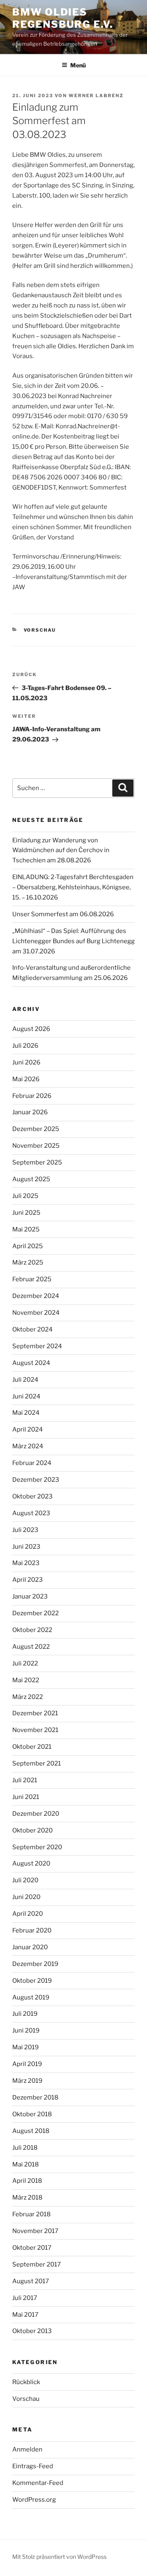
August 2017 (31, 2281)
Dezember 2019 (35, 1964)
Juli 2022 (25, 1663)
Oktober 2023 (32, 1496)
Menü (78, 65)
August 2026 (31, 1029)
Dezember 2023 (36, 1480)
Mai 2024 (26, 1413)
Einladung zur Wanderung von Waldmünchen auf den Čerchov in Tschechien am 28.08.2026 (61, 851)
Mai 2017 (25, 2315)
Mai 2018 (26, 2164)
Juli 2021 (25, 1780)
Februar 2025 (32, 1279)
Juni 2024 (26, 1396)
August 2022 (31, 1647)
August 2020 (31, 1864)
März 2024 (28, 1446)
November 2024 (36, 1313)
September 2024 (37, 1346)
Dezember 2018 (35, 2097)
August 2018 (31, 2131)
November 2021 (35, 1730)
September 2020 (37, 1847)
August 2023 (31, 1513)
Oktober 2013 (32, 2331)
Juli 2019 (25, 2014)
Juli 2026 (25, 1046)
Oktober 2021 (32, 1747)
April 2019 (27, 2064)
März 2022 (28, 1697)
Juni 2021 (26, 1797)
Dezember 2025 (36, 1129)
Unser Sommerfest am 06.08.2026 (63, 914)
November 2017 (35, 2231)
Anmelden (27, 2449)
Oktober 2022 (32, 1630)
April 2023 (28, 1580)
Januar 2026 (30, 1112)
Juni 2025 (26, 1213)
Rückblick (26, 2382)
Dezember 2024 (36, 1296)
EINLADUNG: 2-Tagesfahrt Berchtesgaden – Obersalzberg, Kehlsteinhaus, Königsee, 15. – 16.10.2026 (73, 887)
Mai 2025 (26, 1229)
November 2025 (36, 1146)
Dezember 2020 (36, 1814)
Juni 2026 (26, 1062)
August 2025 (31, 1179)
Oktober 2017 (32, 2248)
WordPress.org (34, 2500)
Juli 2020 (25, 1880)
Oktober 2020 (32, 1830)
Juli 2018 (25, 2148)
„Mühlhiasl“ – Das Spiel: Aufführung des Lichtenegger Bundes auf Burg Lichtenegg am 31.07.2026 (73, 941)
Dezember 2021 (35, 1713)
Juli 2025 (25, 1196)
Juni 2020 (26, 1897)
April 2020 (28, 1914)
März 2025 (28, 1262)
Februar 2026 (32, 1096)
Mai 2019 (26, 2047)
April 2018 (27, 2181)
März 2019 (27, 2081)
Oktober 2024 (32, 1329)
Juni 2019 (26, 2031)
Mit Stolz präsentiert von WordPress (59, 2557)
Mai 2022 (26, 1680)
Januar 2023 (30, 1596)
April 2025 (28, 1246)
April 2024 (28, 1429)
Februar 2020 (32, 1930)
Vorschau (40, 630)
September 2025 (37, 1162)
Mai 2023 (26, 1563)
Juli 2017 (25, 2298)
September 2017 (37, 2264)
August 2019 (31, 1997)
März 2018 (27, 2198)
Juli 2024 (25, 1380)
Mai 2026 (26, 1079)
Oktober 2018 (32, 2114)
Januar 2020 (30, 1947)
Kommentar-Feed (38, 2483)
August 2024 (31, 1363)
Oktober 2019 (32, 1981)
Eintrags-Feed (33, 2466)
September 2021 (37, 1763)
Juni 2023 (26, 1547)
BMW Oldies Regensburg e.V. (63, 18)
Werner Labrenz (96, 96)
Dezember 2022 (36, 1613)
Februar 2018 (31, 2214)
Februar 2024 (32, 1463)
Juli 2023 (25, 1530)
